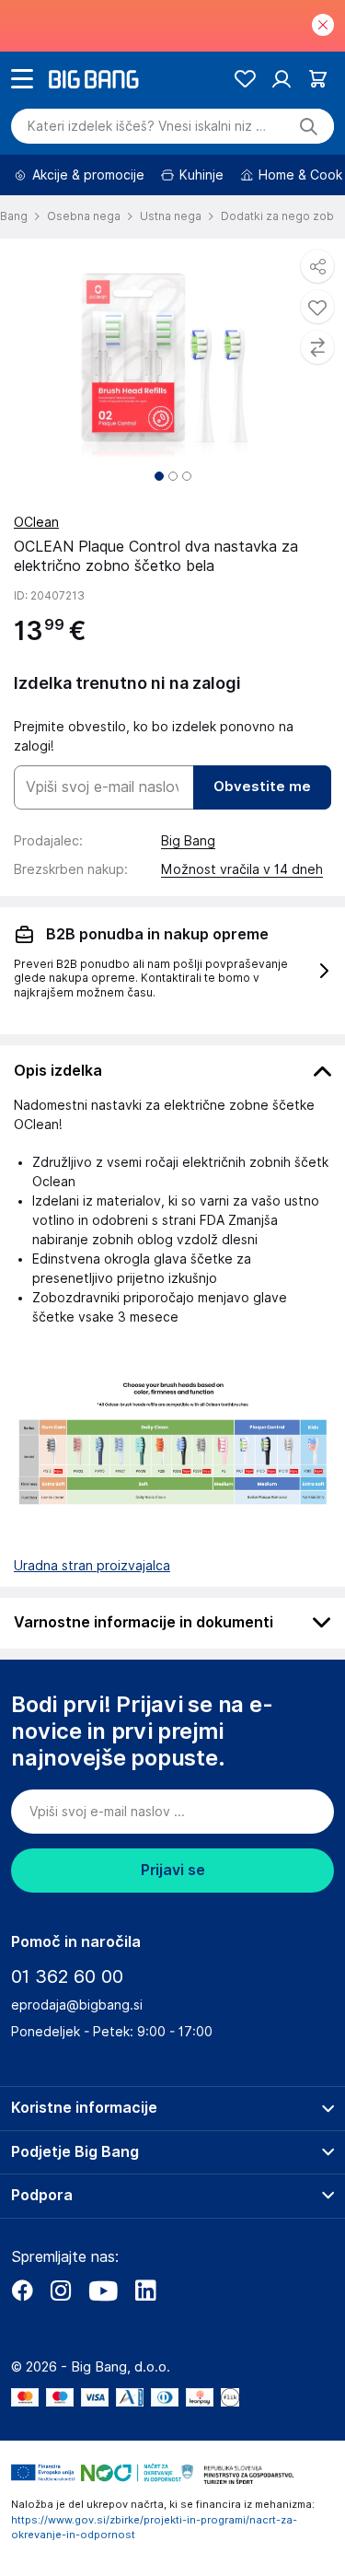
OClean (36, 522)
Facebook (22, 2290)
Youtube (103, 2290)
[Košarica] (318, 79)
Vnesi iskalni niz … (147, 126)
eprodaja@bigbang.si (77, 2005)
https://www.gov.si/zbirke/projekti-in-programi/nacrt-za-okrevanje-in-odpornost (154, 2528)
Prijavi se (173, 1870)
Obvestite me (262, 787)
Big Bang (188, 841)
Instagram (61, 2290)
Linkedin (145, 2290)
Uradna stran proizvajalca (92, 1566)
